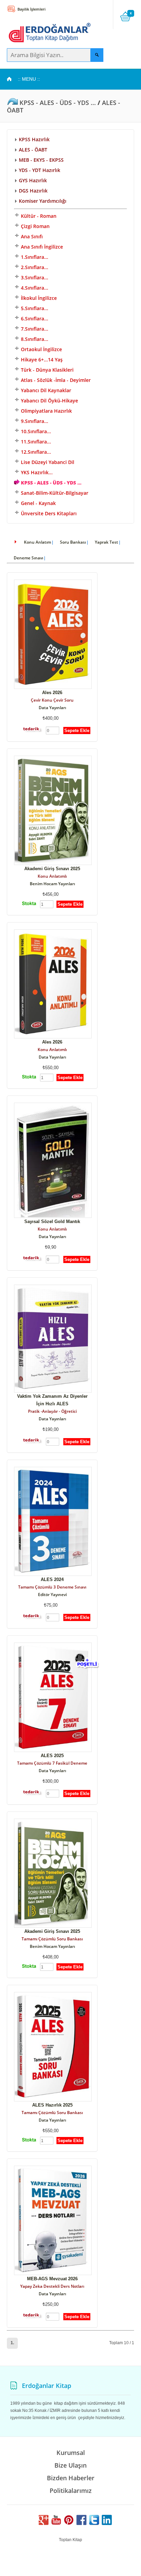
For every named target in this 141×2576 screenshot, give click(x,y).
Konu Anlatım (37, 542)
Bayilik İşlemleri (31, 9)
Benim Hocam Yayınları (52, 884)
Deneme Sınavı (28, 558)
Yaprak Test (106, 542)
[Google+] (43, 2524)
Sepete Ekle (77, 731)
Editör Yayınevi (52, 1595)
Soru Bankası (73, 542)
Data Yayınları (52, 708)
